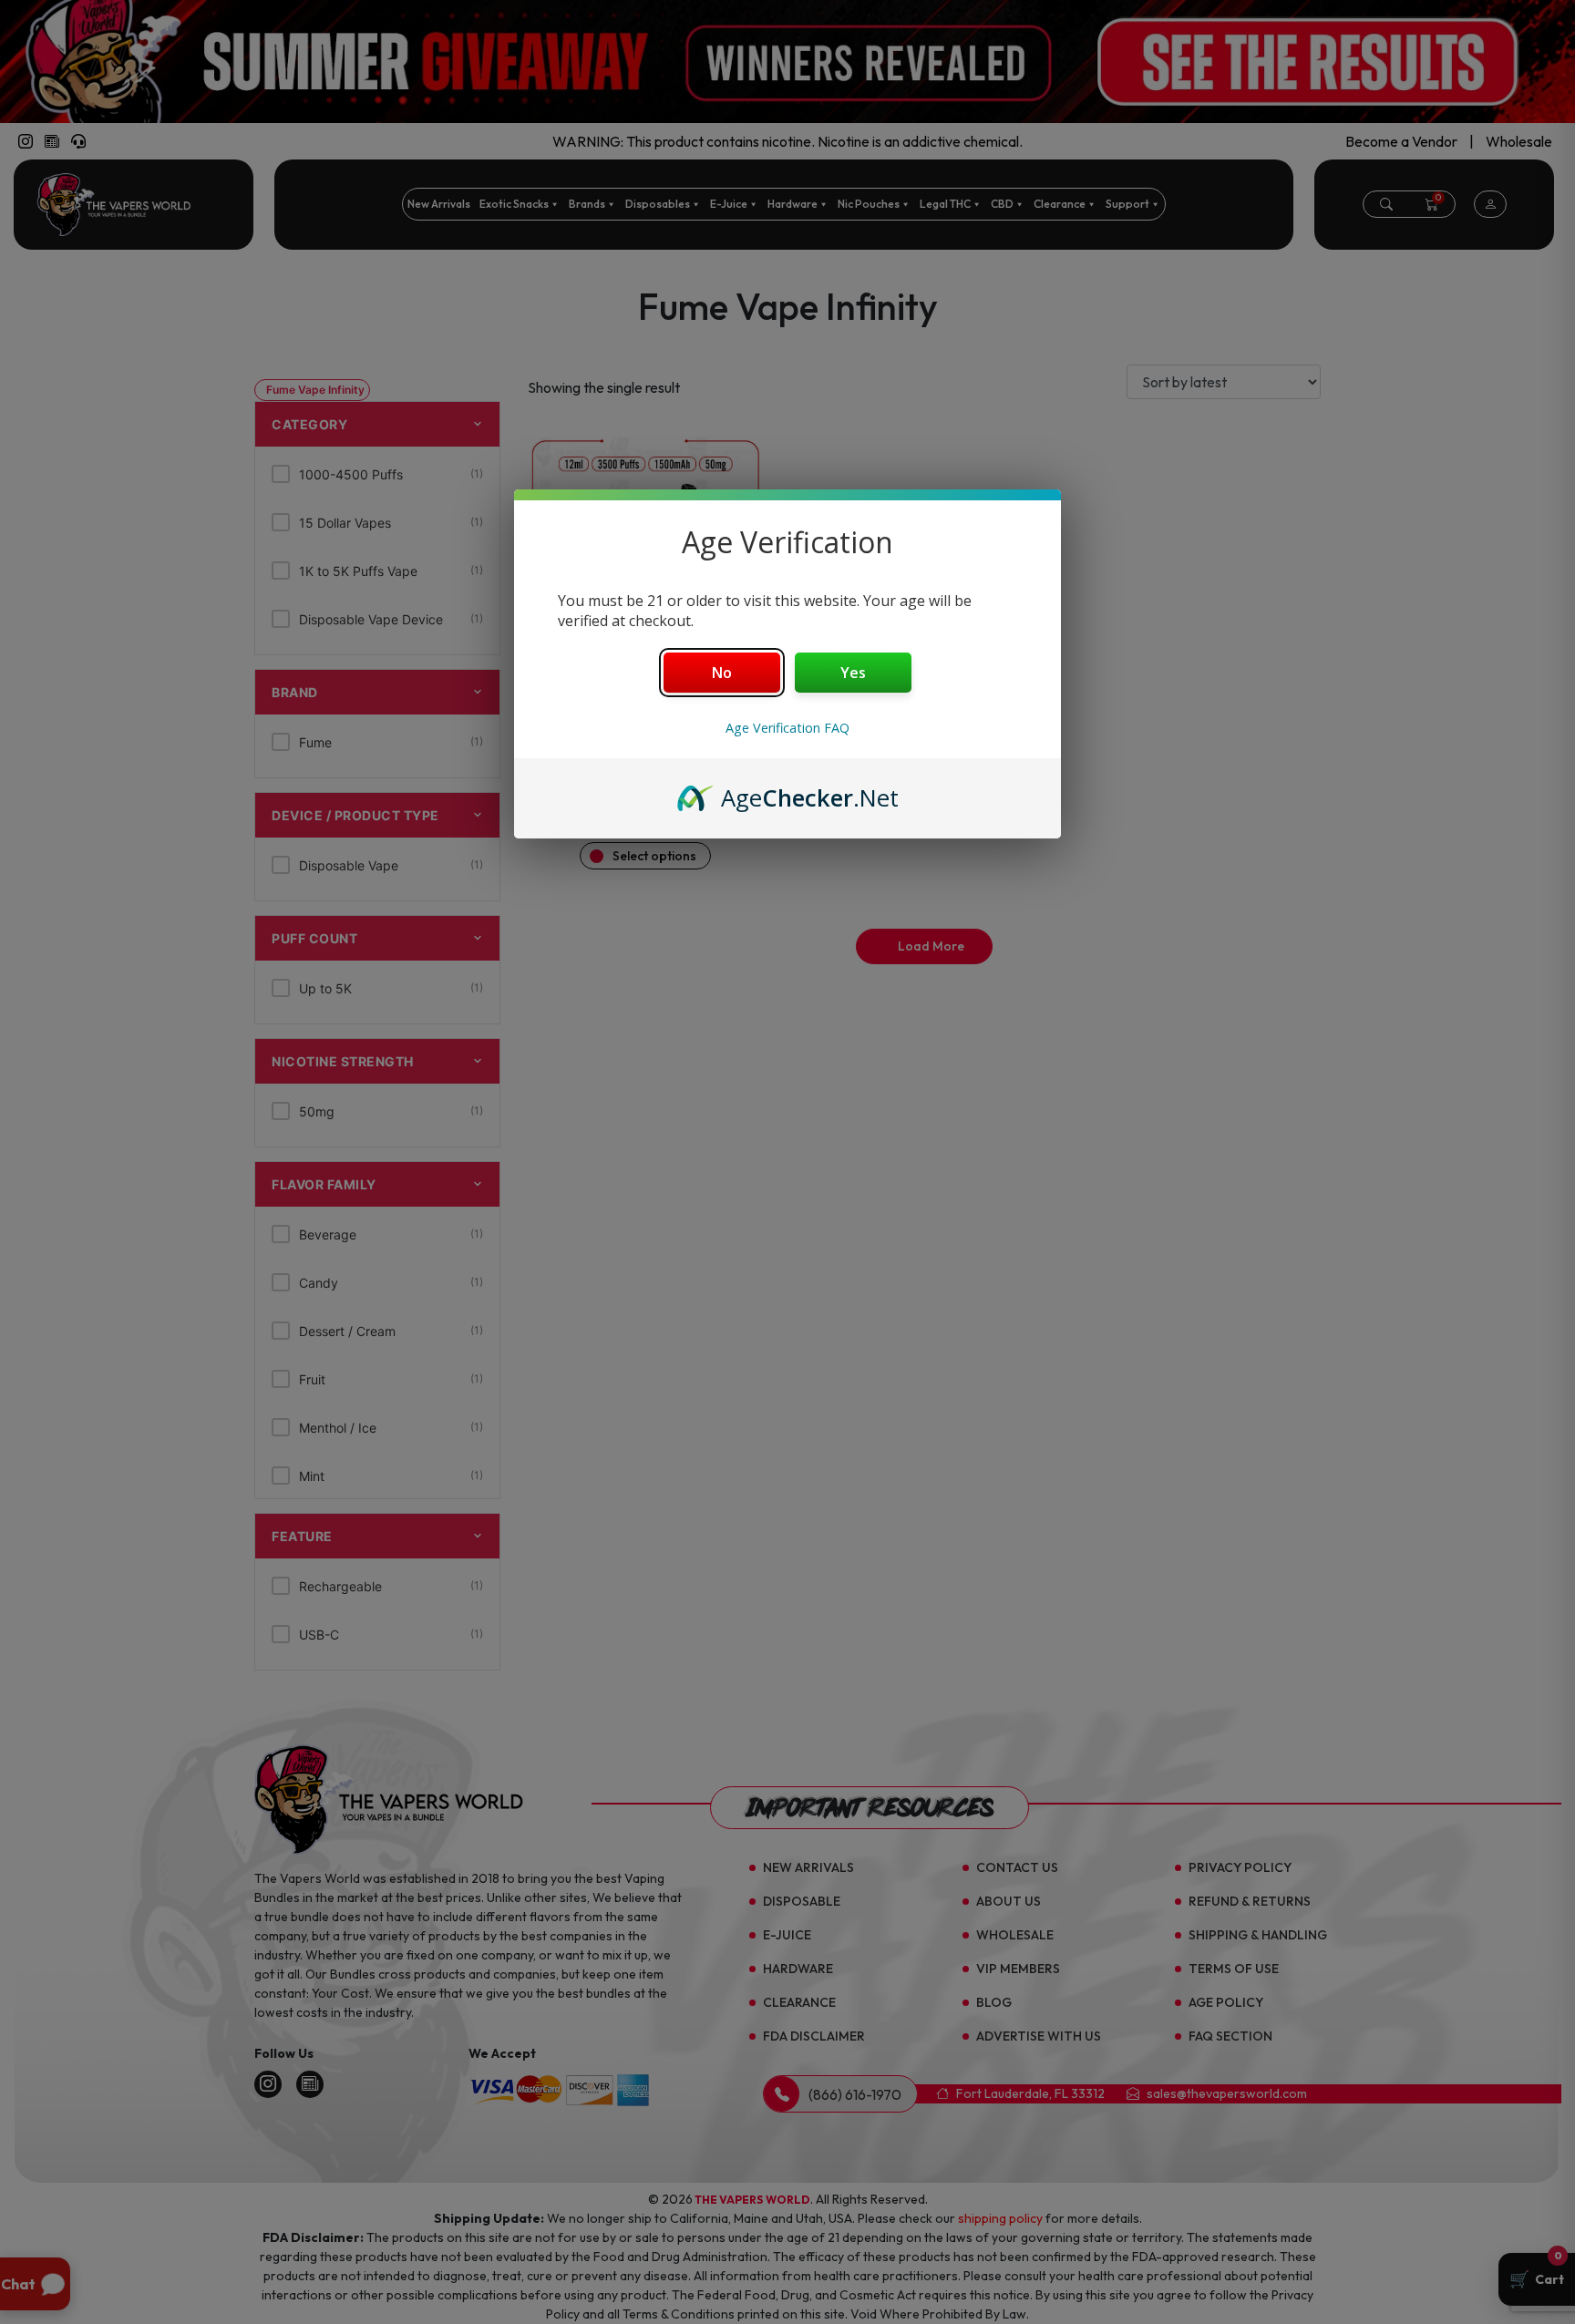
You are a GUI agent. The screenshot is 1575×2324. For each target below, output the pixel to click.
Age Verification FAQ (787, 728)
